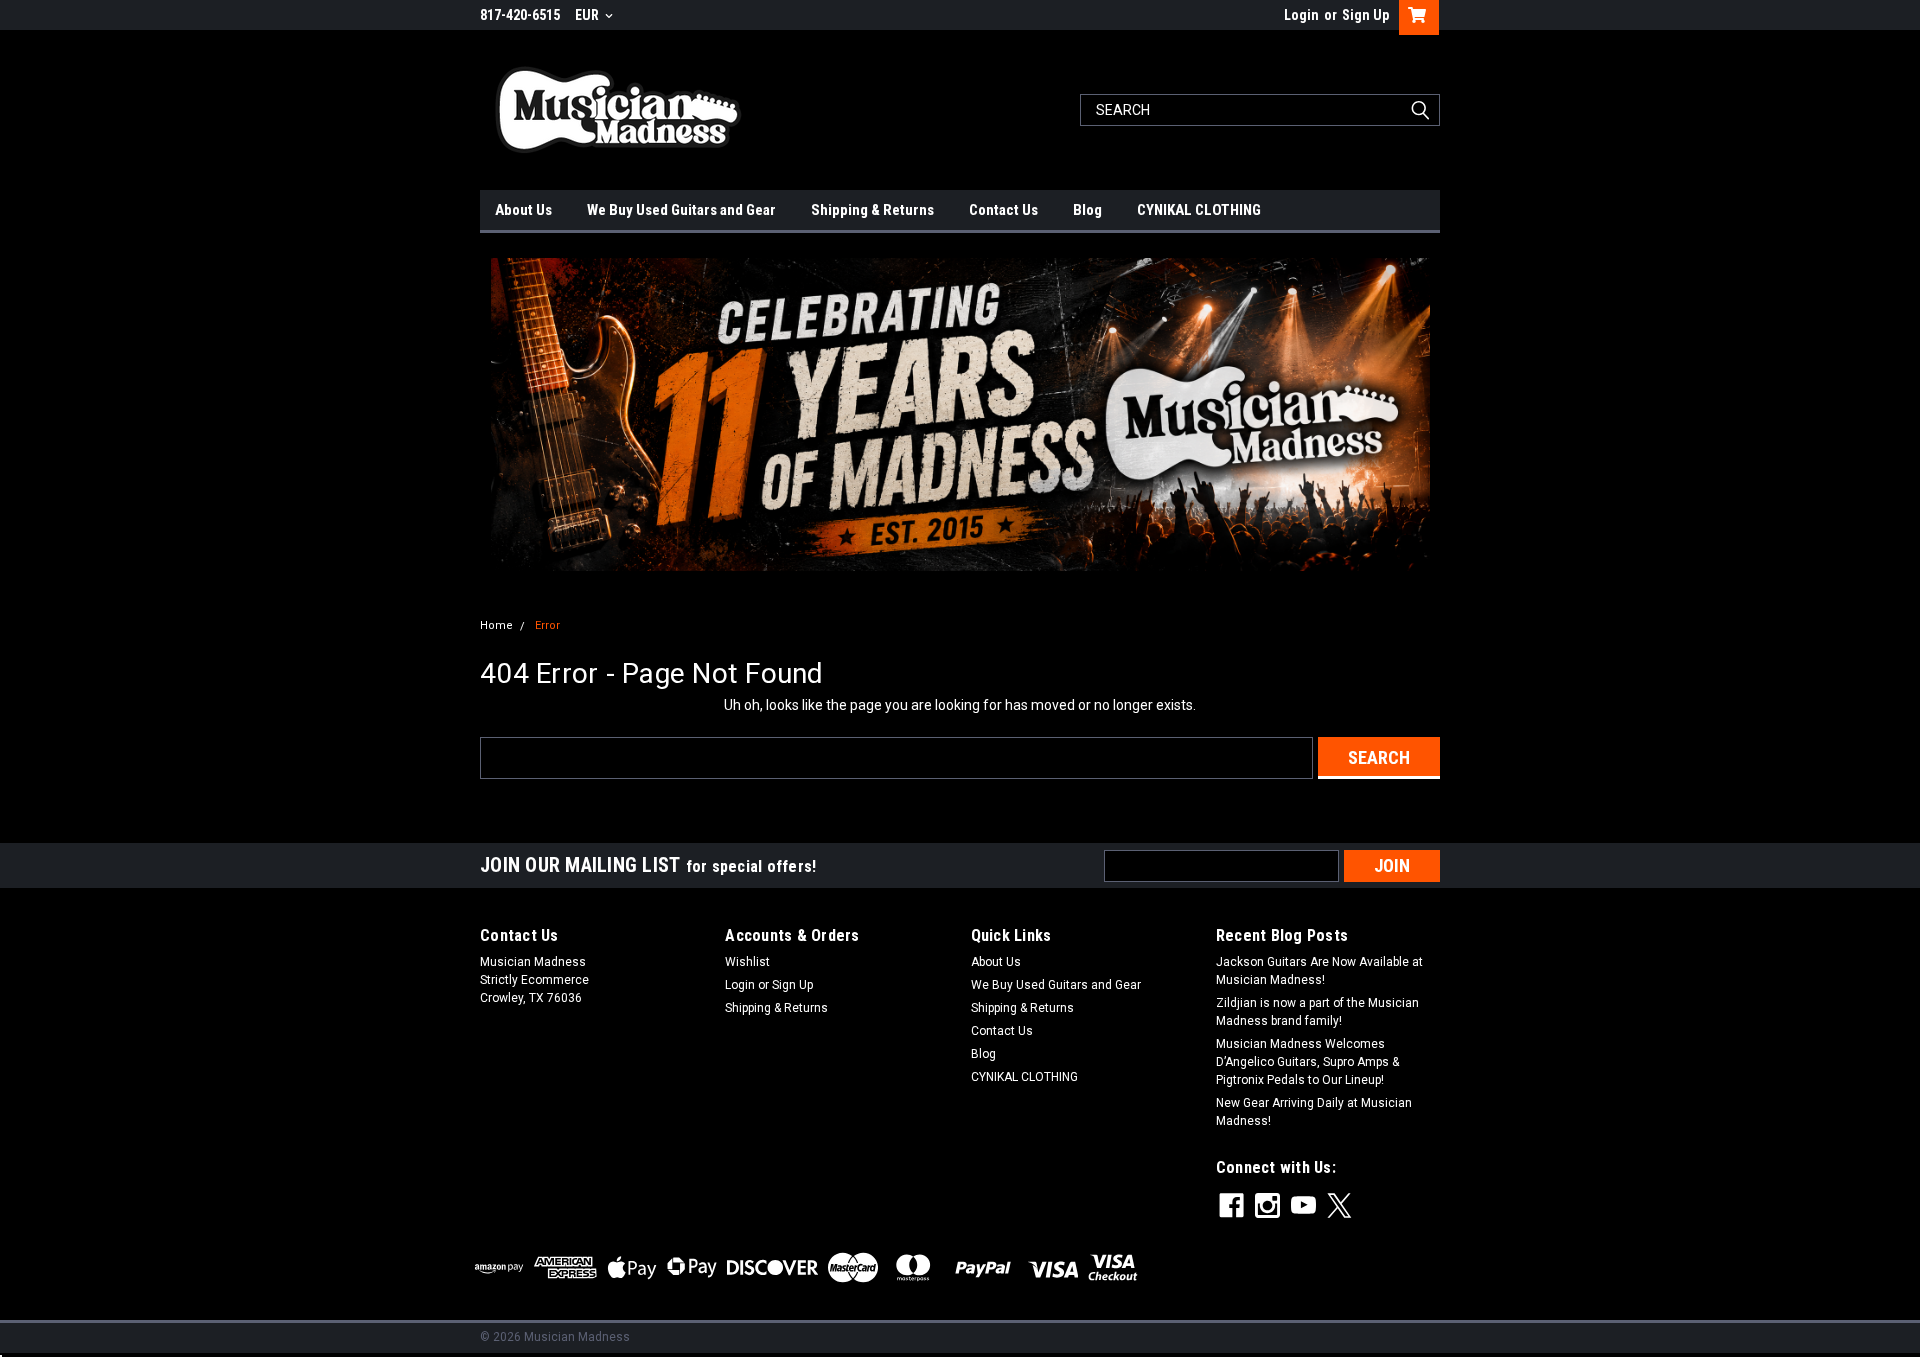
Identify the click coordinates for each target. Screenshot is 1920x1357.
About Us (523, 210)
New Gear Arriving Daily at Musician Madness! (1314, 1112)
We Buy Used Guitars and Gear (681, 210)
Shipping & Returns (872, 210)
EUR (588, 15)
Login (1301, 15)
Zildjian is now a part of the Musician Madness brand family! (1317, 1012)
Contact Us (1003, 210)
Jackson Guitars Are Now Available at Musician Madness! (1319, 971)
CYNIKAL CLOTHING (1199, 210)
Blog (1087, 210)
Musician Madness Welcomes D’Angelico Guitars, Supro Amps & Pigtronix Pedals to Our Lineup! (1307, 1062)
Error (547, 625)
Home (496, 625)
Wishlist (747, 962)
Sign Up (1365, 15)
